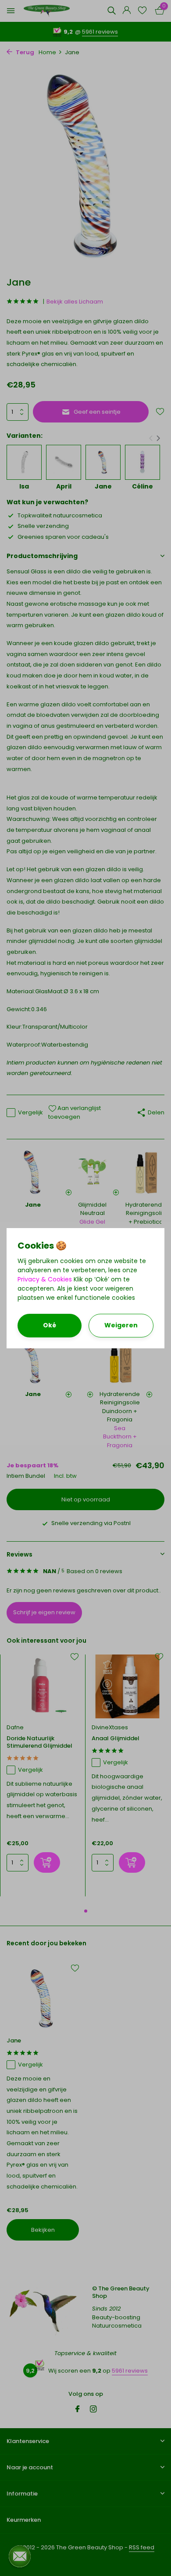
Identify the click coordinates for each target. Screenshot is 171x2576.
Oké (50, 1325)
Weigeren (121, 1325)
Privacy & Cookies (45, 1279)
